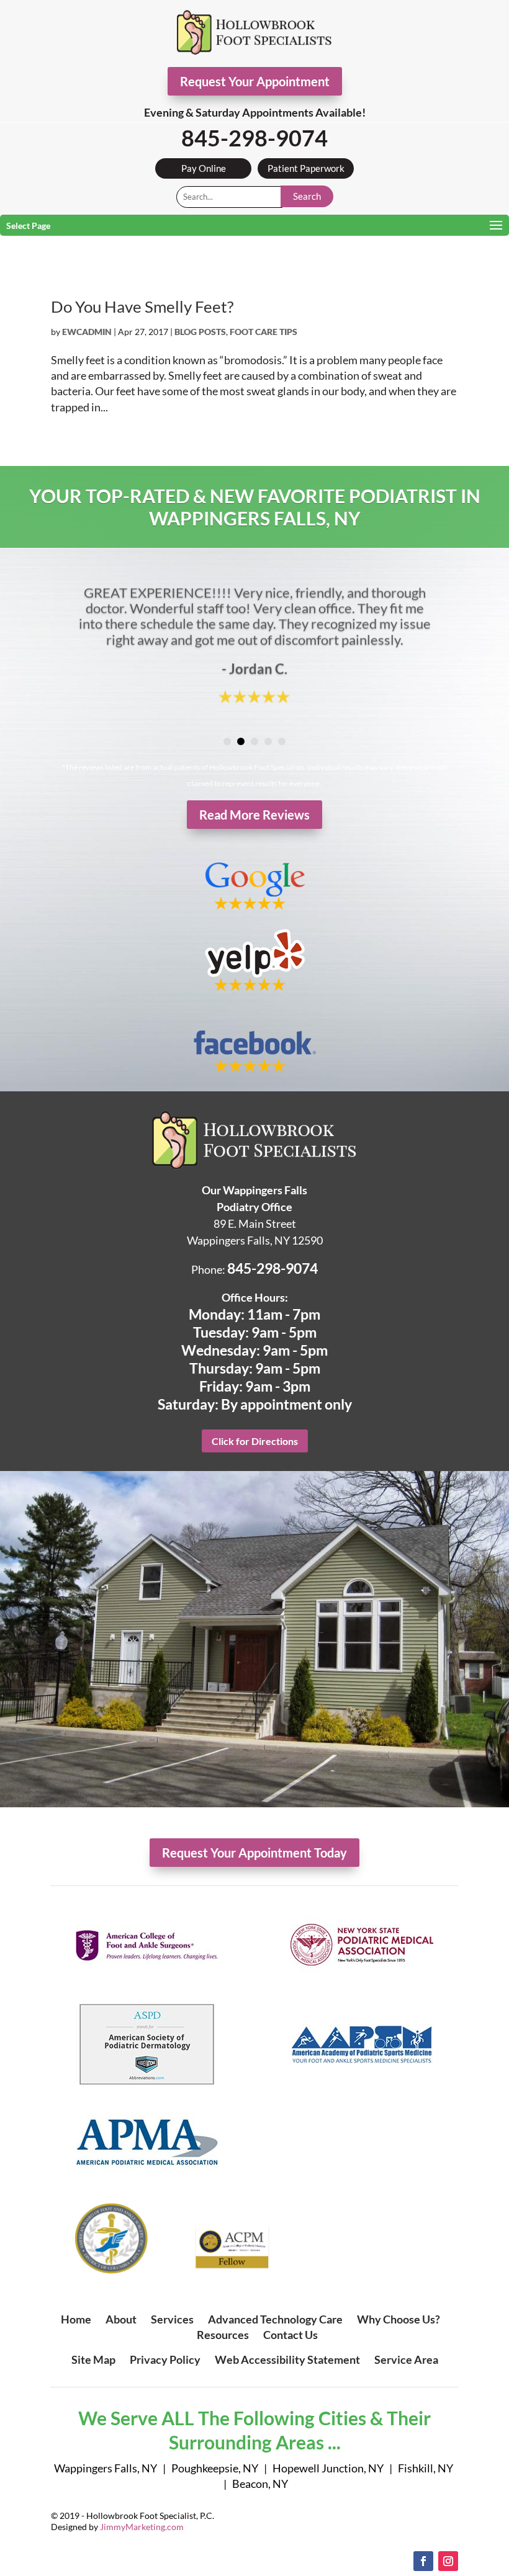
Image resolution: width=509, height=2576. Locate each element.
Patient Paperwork (306, 168)
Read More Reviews (254, 815)
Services (172, 2319)
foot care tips (264, 332)
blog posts (200, 332)
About (121, 2319)
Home (76, 2319)
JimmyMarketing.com (142, 2527)
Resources (223, 2335)
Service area (406, 2359)
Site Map (93, 2359)
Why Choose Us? (399, 2319)
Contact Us (291, 2335)
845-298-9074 (254, 138)
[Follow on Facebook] (423, 2561)
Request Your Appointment (255, 81)
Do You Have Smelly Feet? (142, 306)
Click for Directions (255, 1441)
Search (307, 196)
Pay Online (204, 168)
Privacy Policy (165, 2359)
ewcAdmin (87, 332)
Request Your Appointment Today (254, 1853)
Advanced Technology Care (275, 2319)
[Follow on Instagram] (448, 2561)
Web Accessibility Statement (287, 2359)
